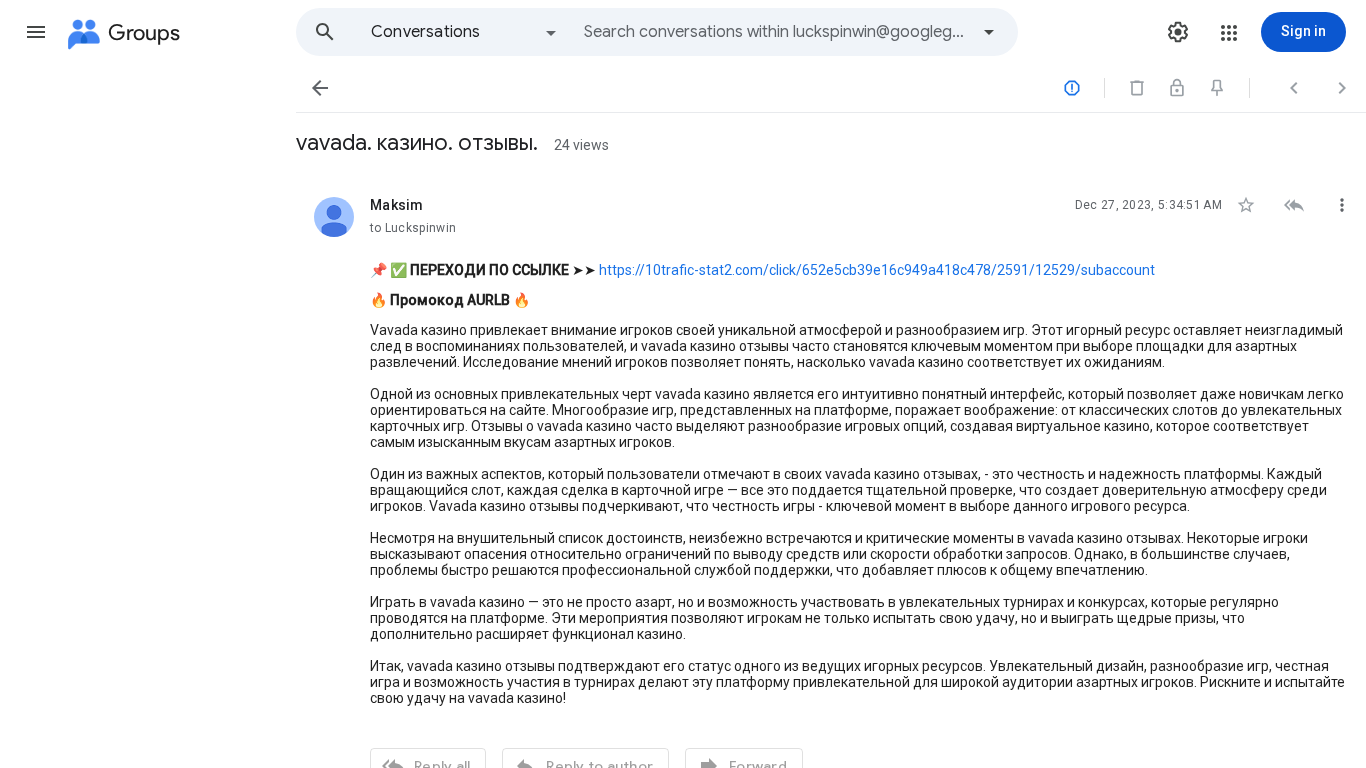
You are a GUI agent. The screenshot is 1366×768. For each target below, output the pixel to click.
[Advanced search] (989, 32)
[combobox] (776, 32)
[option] (465, 32)
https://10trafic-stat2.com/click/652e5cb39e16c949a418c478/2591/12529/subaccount (877, 270)
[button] (36, 32)
